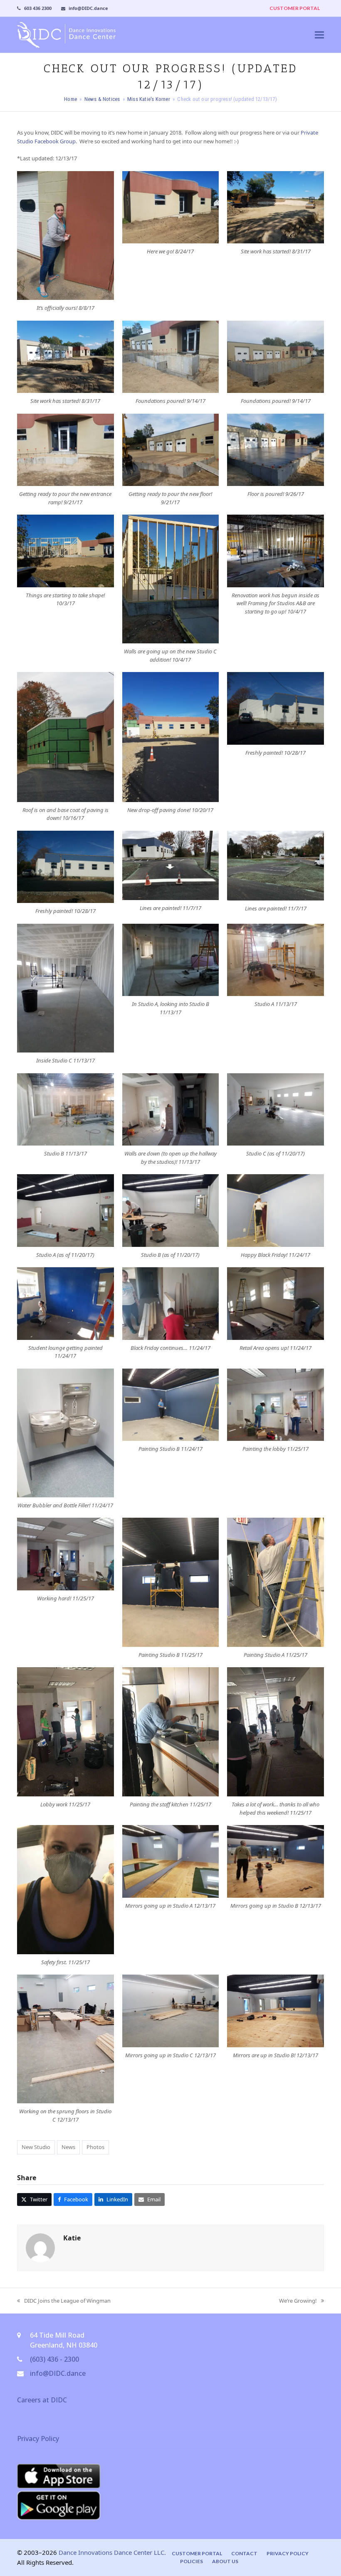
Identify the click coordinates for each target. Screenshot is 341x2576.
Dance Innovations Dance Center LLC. (112, 2552)
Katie (72, 2238)
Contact (244, 2553)
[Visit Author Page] (40, 2247)
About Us (225, 2561)
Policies (192, 2561)
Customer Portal (197, 2553)
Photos (95, 2147)
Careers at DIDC (42, 2400)
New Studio (36, 2147)
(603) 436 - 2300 (54, 2359)
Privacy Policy (38, 2439)
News (68, 2147)
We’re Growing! (298, 2301)
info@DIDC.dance (58, 2373)
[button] (319, 35)
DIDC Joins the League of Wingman (64, 2301)
